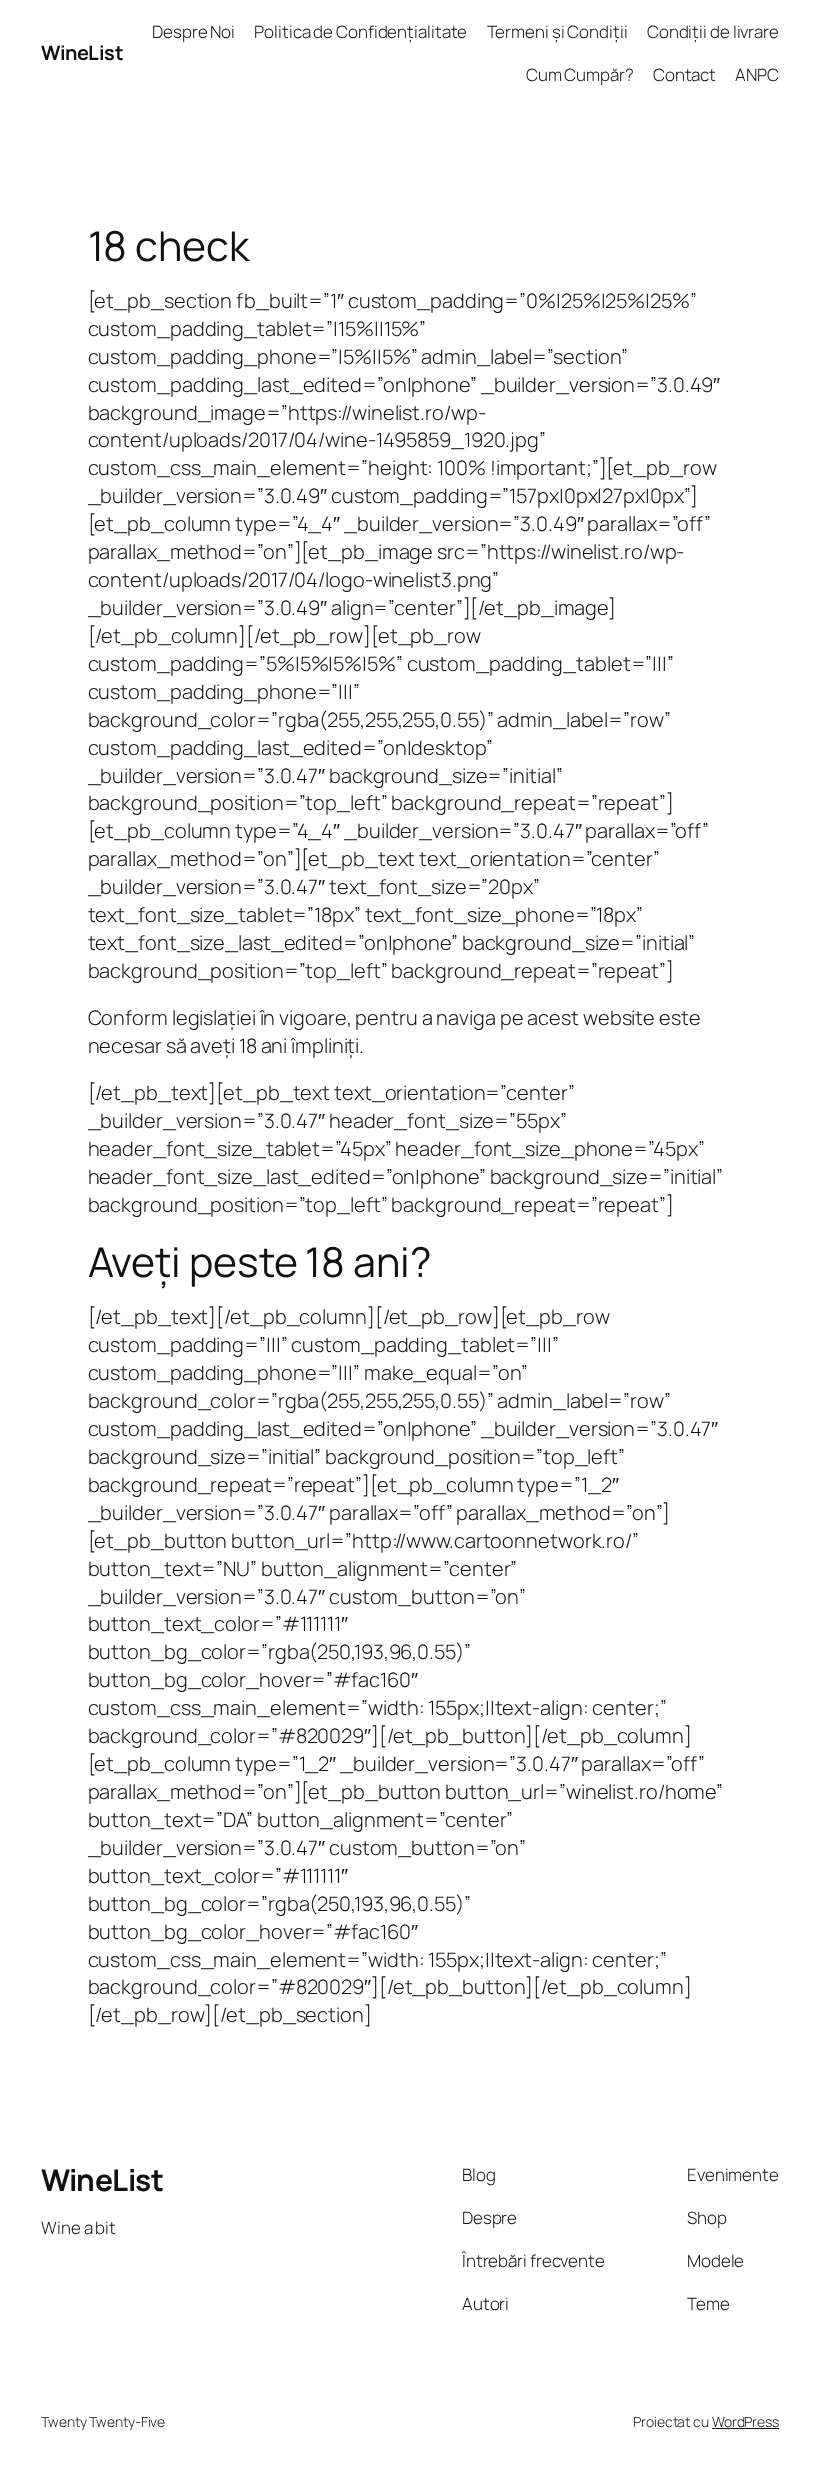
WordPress (745, 2421)
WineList (82, 52)
